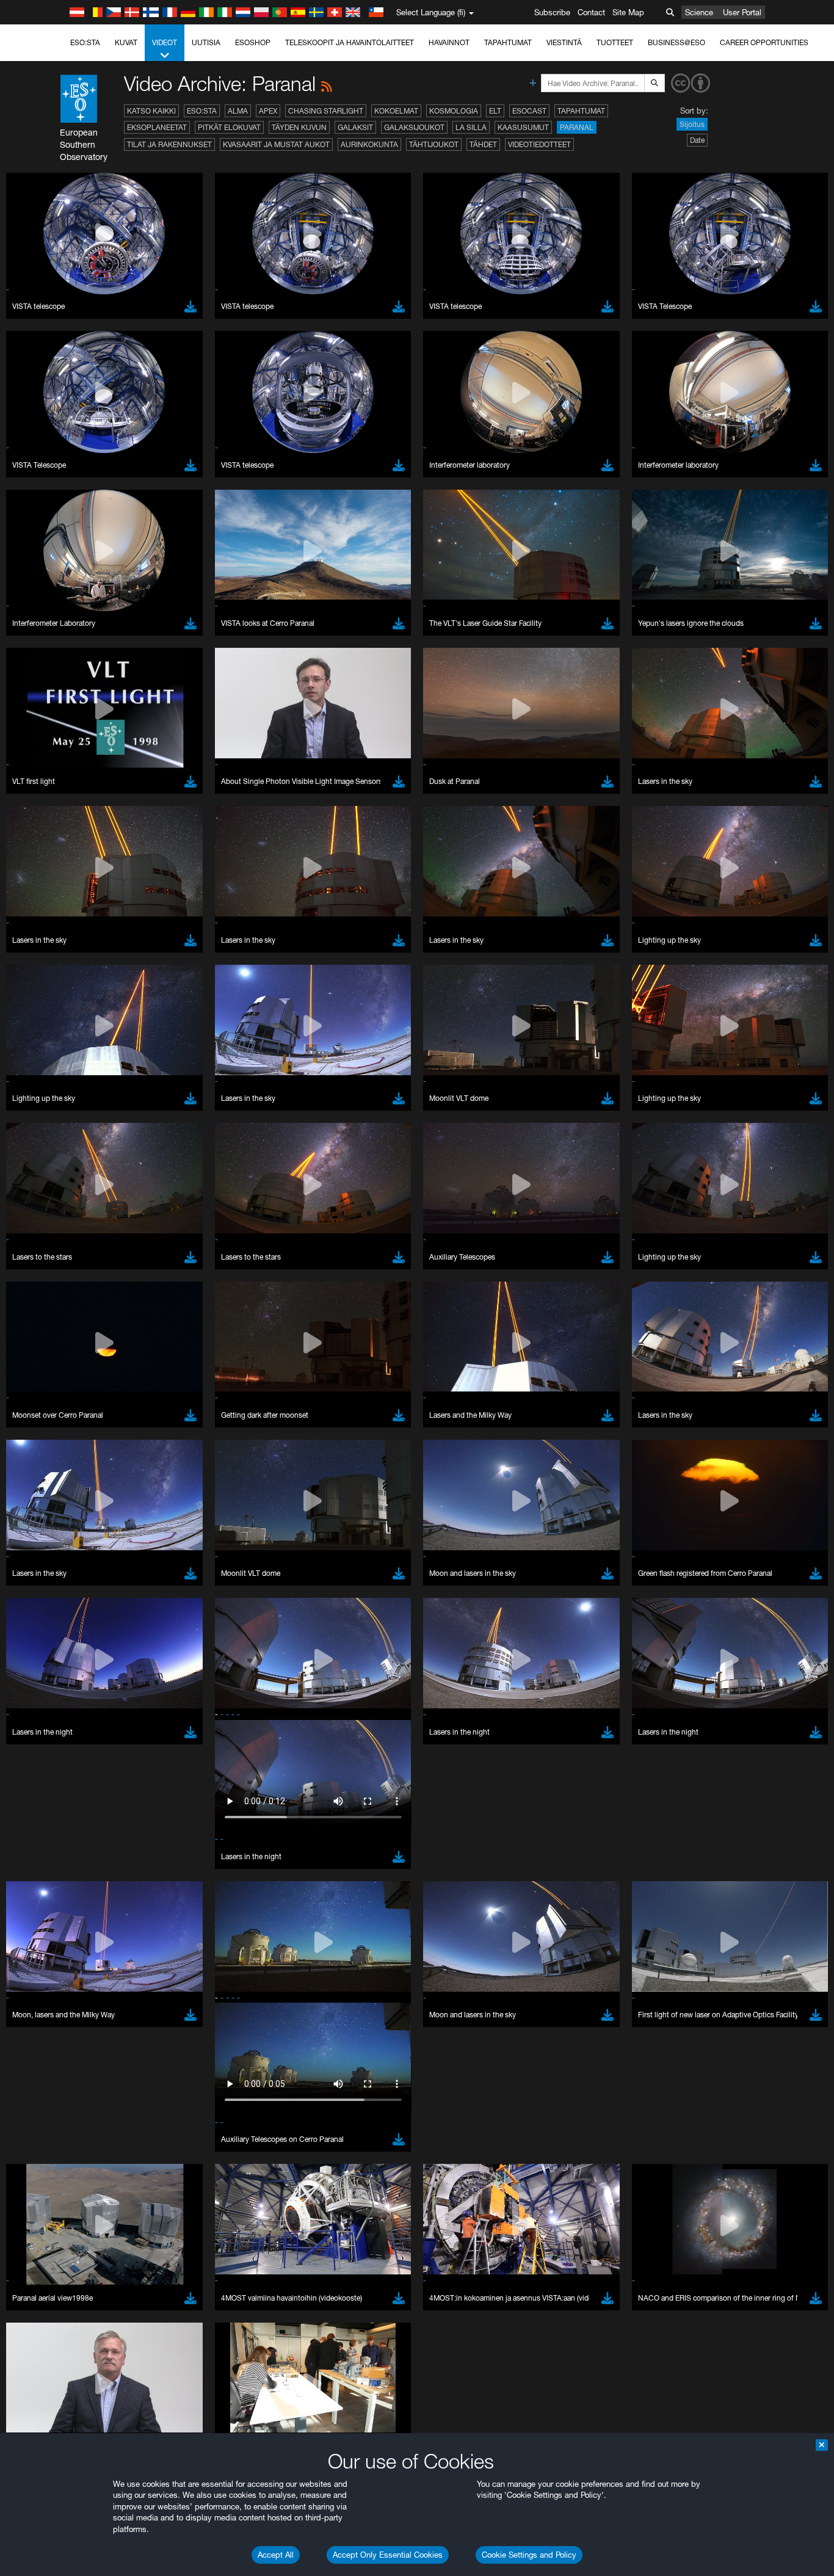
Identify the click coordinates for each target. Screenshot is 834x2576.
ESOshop (253, 42)
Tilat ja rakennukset (169, 144)
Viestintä (564, 42)
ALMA (238, 111)
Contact (591, 12)
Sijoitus (692, 124)
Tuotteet (615, 42)
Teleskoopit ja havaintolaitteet (350, 42)
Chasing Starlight (326, 111)
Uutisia (206, 42)
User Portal (742, 12)
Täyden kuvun (299, 127)
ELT (495, 111)
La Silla (471, 127)
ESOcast (529, 111)
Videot (165, 42)
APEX (268, 111)
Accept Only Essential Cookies (388, 2555)
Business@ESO (676, 42)
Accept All (276, 2555)
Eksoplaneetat (157, 127)
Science (699, 12)
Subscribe (552, 12)
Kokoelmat (396, 111)
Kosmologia (454, 111)
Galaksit (355, 127)
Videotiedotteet (539, 144)
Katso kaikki (151, 111)
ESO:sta (85, 42)
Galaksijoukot (414, 127)
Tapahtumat (508, 42)
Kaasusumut (523, 127)
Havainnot (449, 42)
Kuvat (126, 42)
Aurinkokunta (369, 144)
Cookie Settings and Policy (529, 2555)
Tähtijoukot (434, 144)
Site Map (628, 12)
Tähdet (483, 144)
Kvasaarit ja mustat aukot (276, 144)
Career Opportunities (764, 42)
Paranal (577, 127)
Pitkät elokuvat (229, 127)
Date (697, 140)
